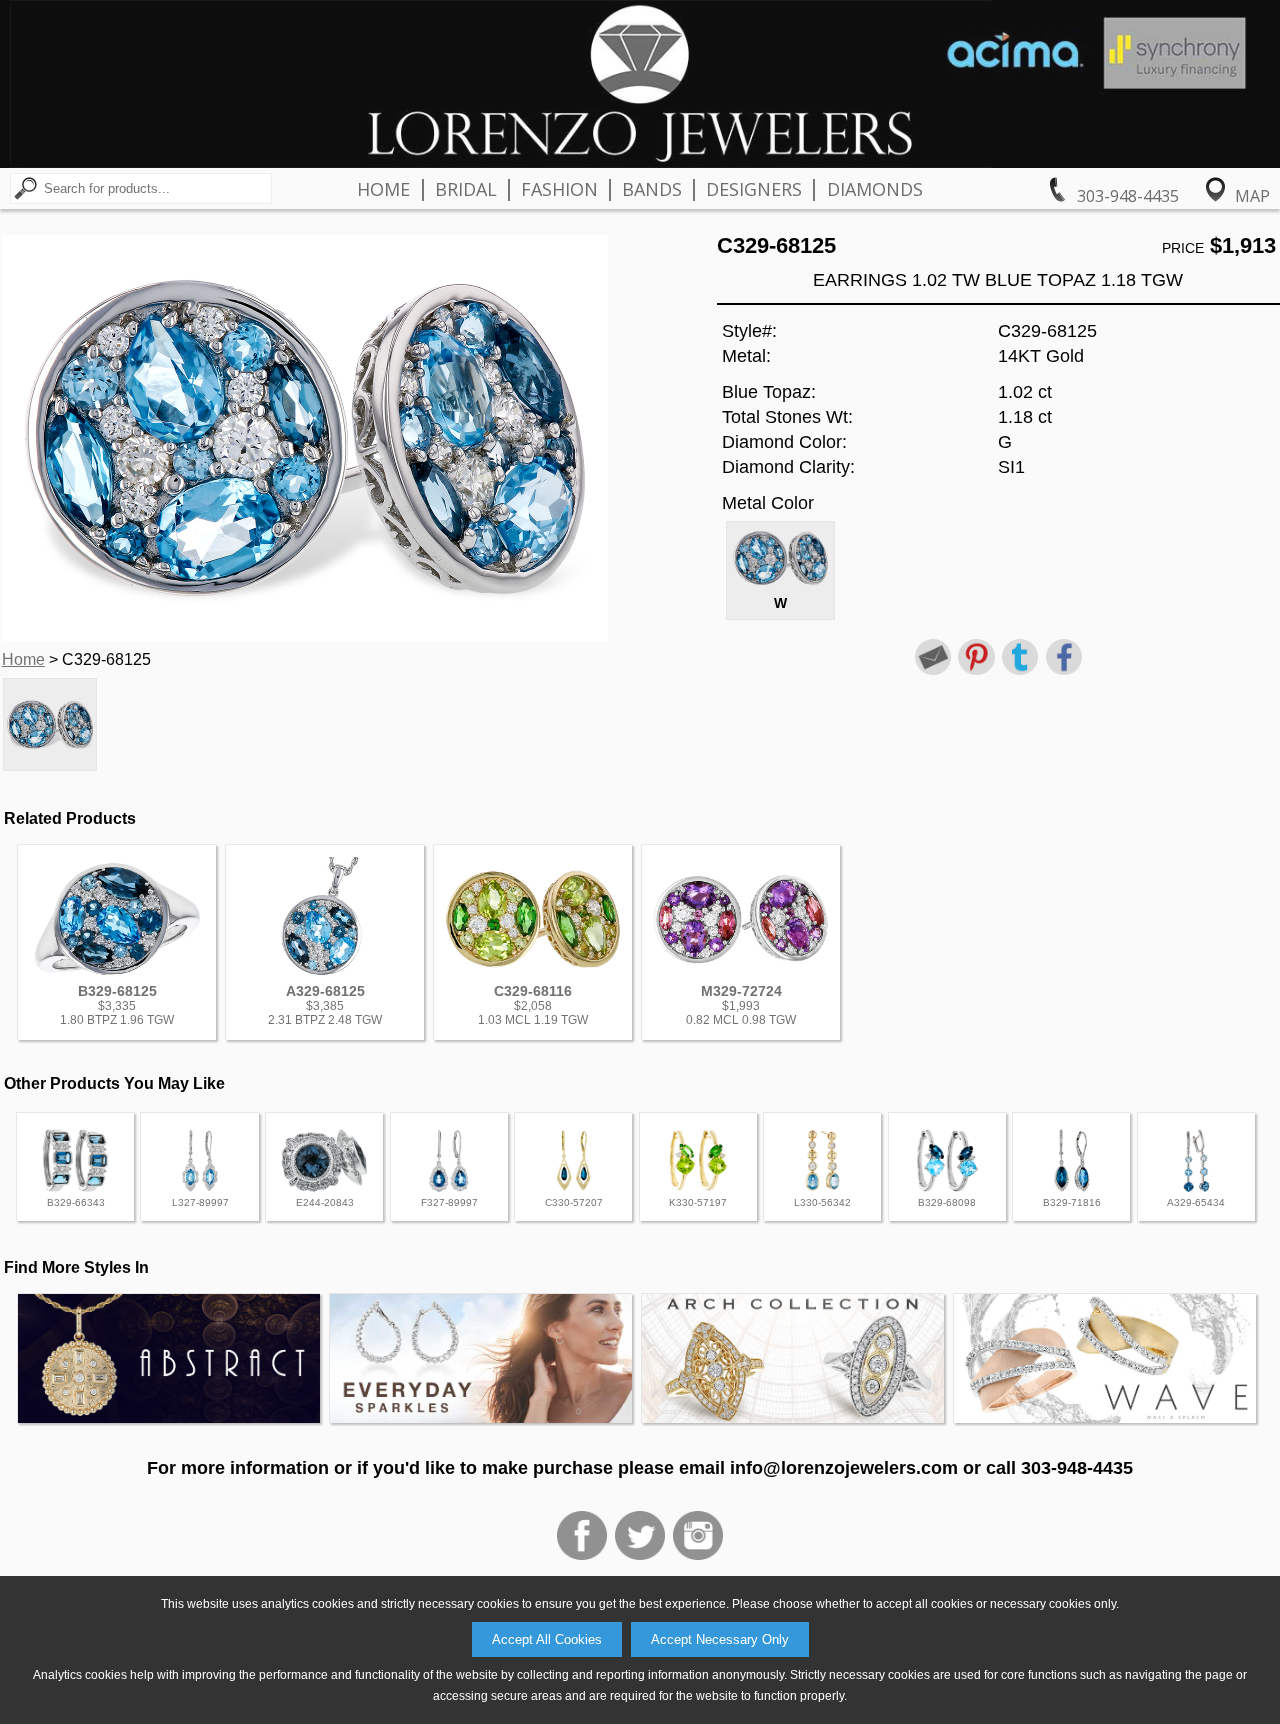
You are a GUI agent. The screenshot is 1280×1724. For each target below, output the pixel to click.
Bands (652, 189)
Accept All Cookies (547, 1639)
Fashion (559, 189)
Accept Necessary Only (720, 1639)
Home (383, 189)
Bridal (466, 189)
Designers (754, 189)
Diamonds (875, 189)
